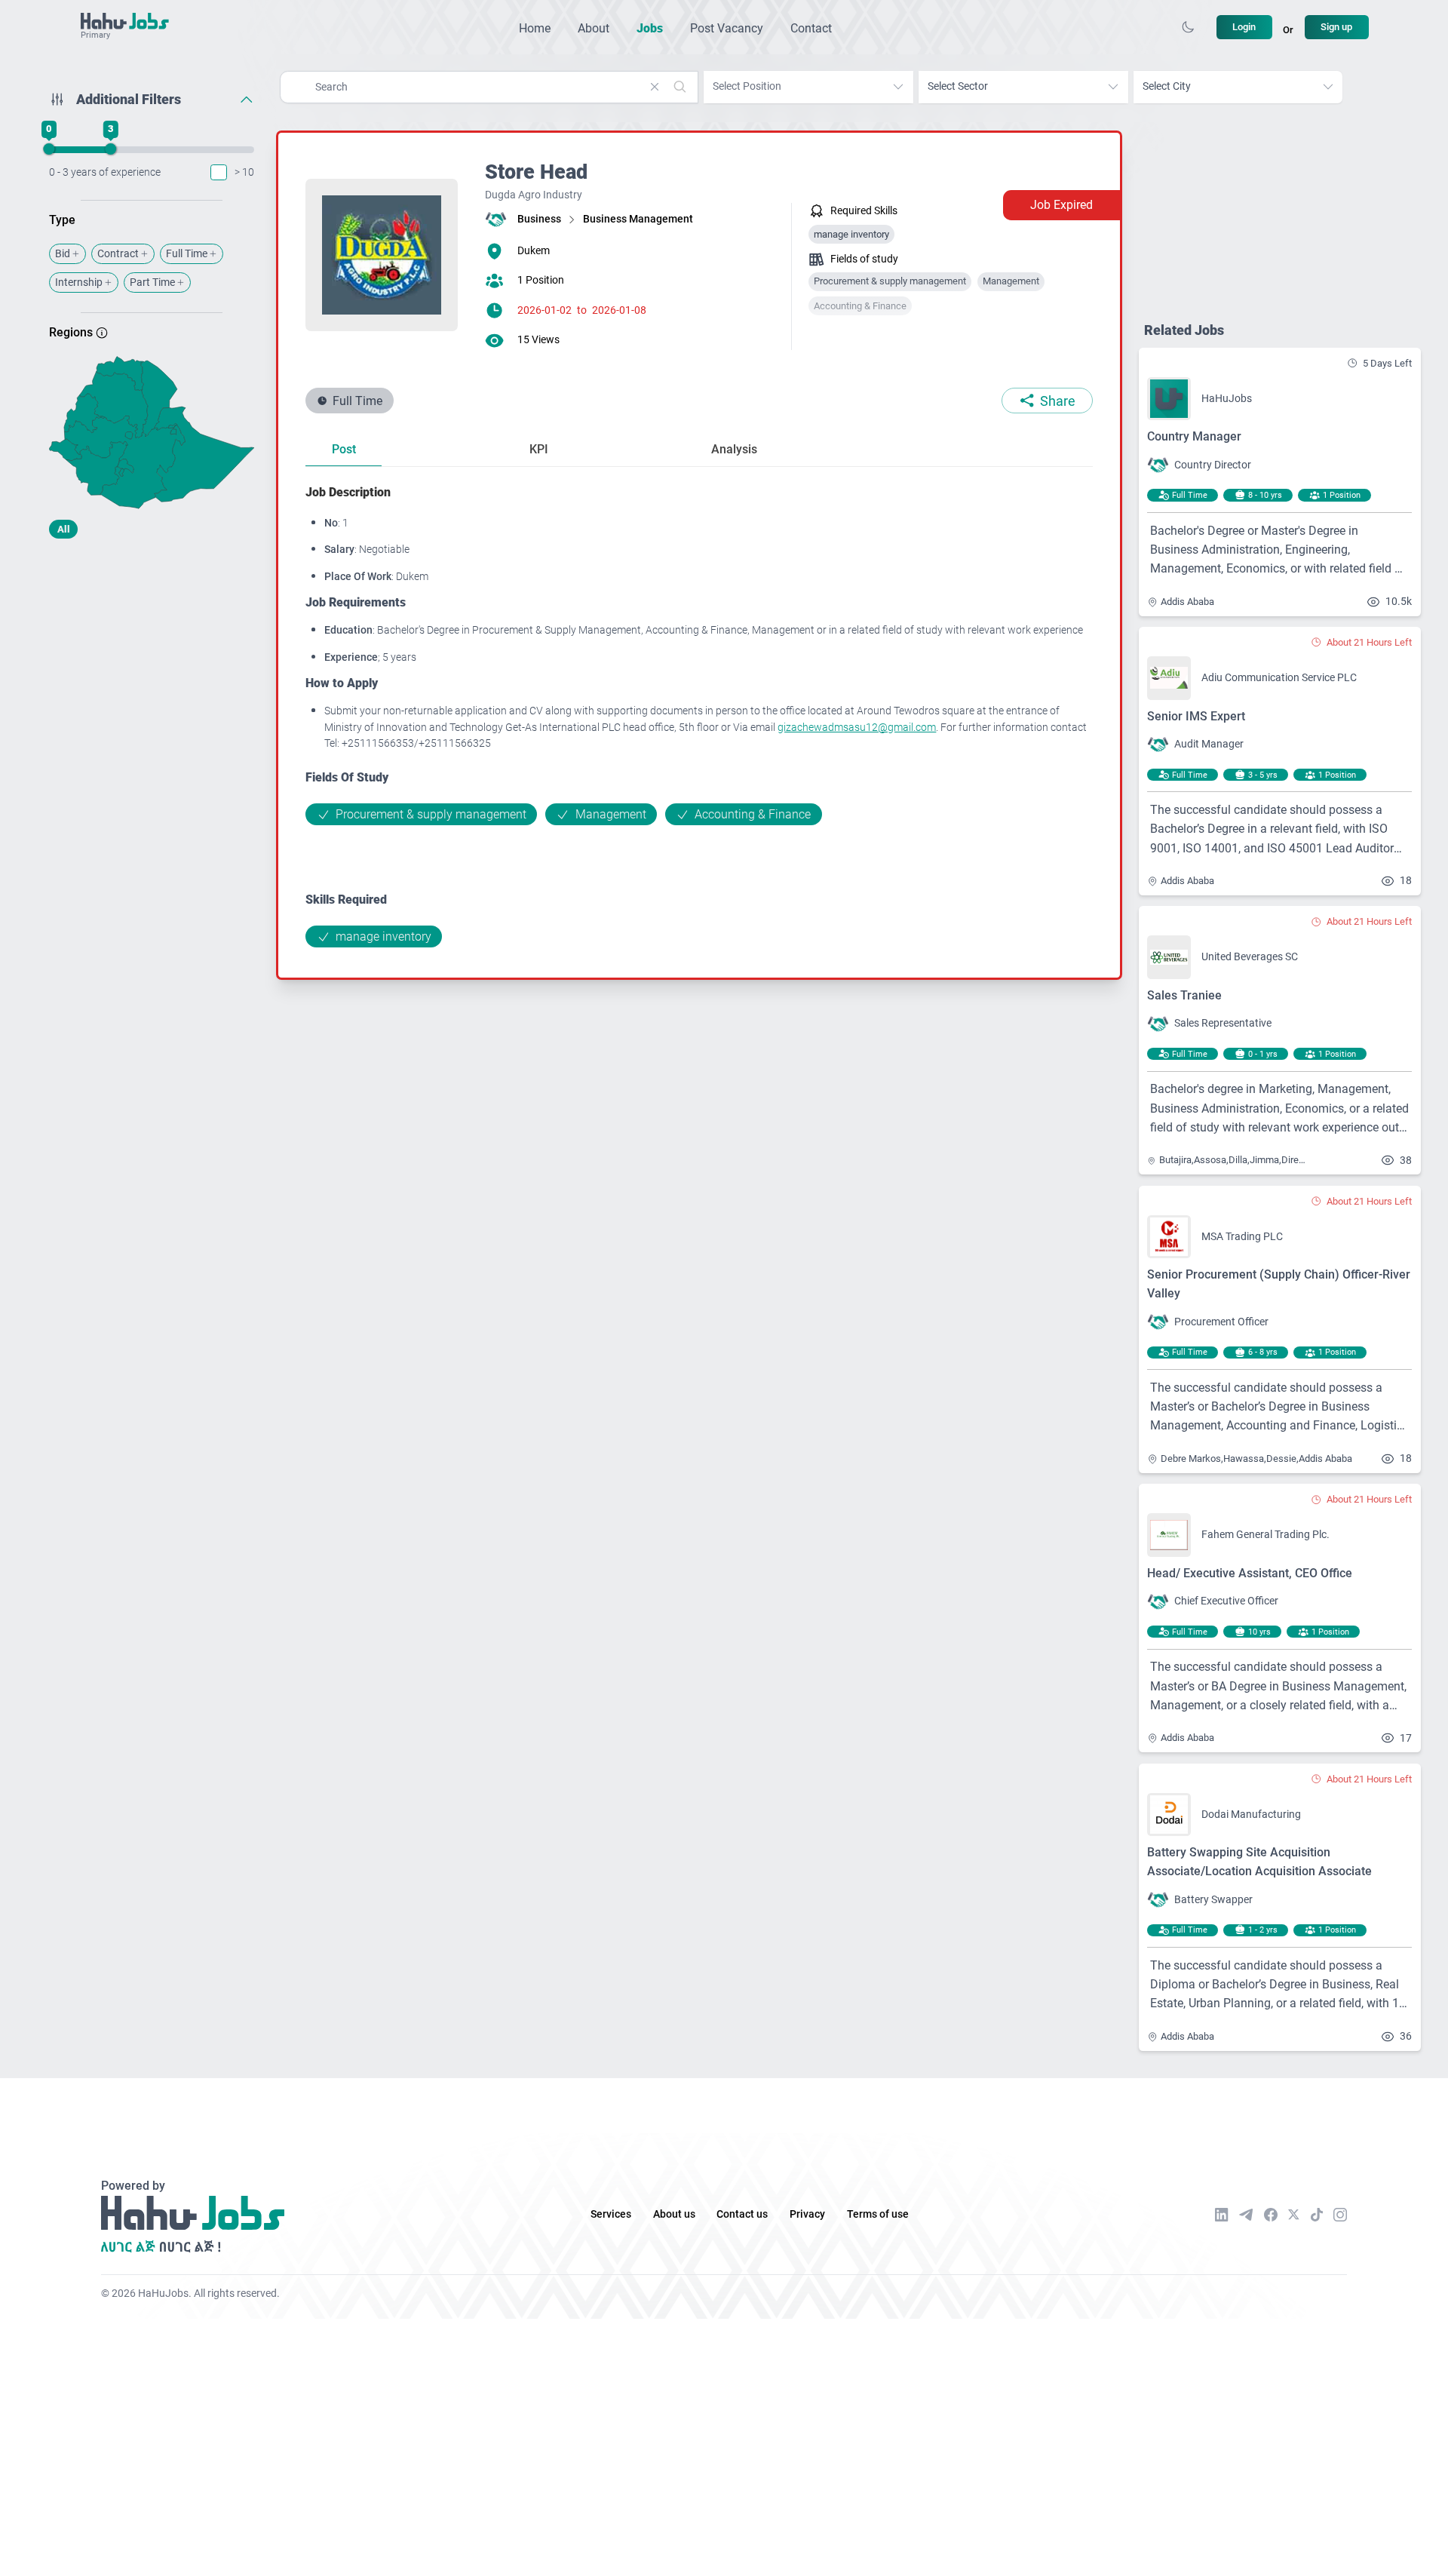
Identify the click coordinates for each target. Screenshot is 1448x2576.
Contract (118, 254)
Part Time (152, 282)
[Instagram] (1340, 2215)
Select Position (747, 86)
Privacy (807, 2214)
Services (611, 2214)
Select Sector (958, 86)
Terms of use (878, 2214)
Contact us (742, 2214)
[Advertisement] (152, 669)
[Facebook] (1271, 2215)
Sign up (1336, 27)
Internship (79, 282)
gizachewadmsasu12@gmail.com (857, 728)
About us (674, 2214)
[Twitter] (1294, 2215)
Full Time (187, 254)
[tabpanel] (699, 715)
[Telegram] (1246, 2214)
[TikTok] (1317, 2215)
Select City (1167, 86)
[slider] (49, 149)
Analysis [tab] (734, 449)
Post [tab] (344, 449)
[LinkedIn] (1222, 2215)
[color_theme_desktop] (1188, 27)
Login (1244, 27)
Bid (63, 254)
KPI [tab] (539, 449)
